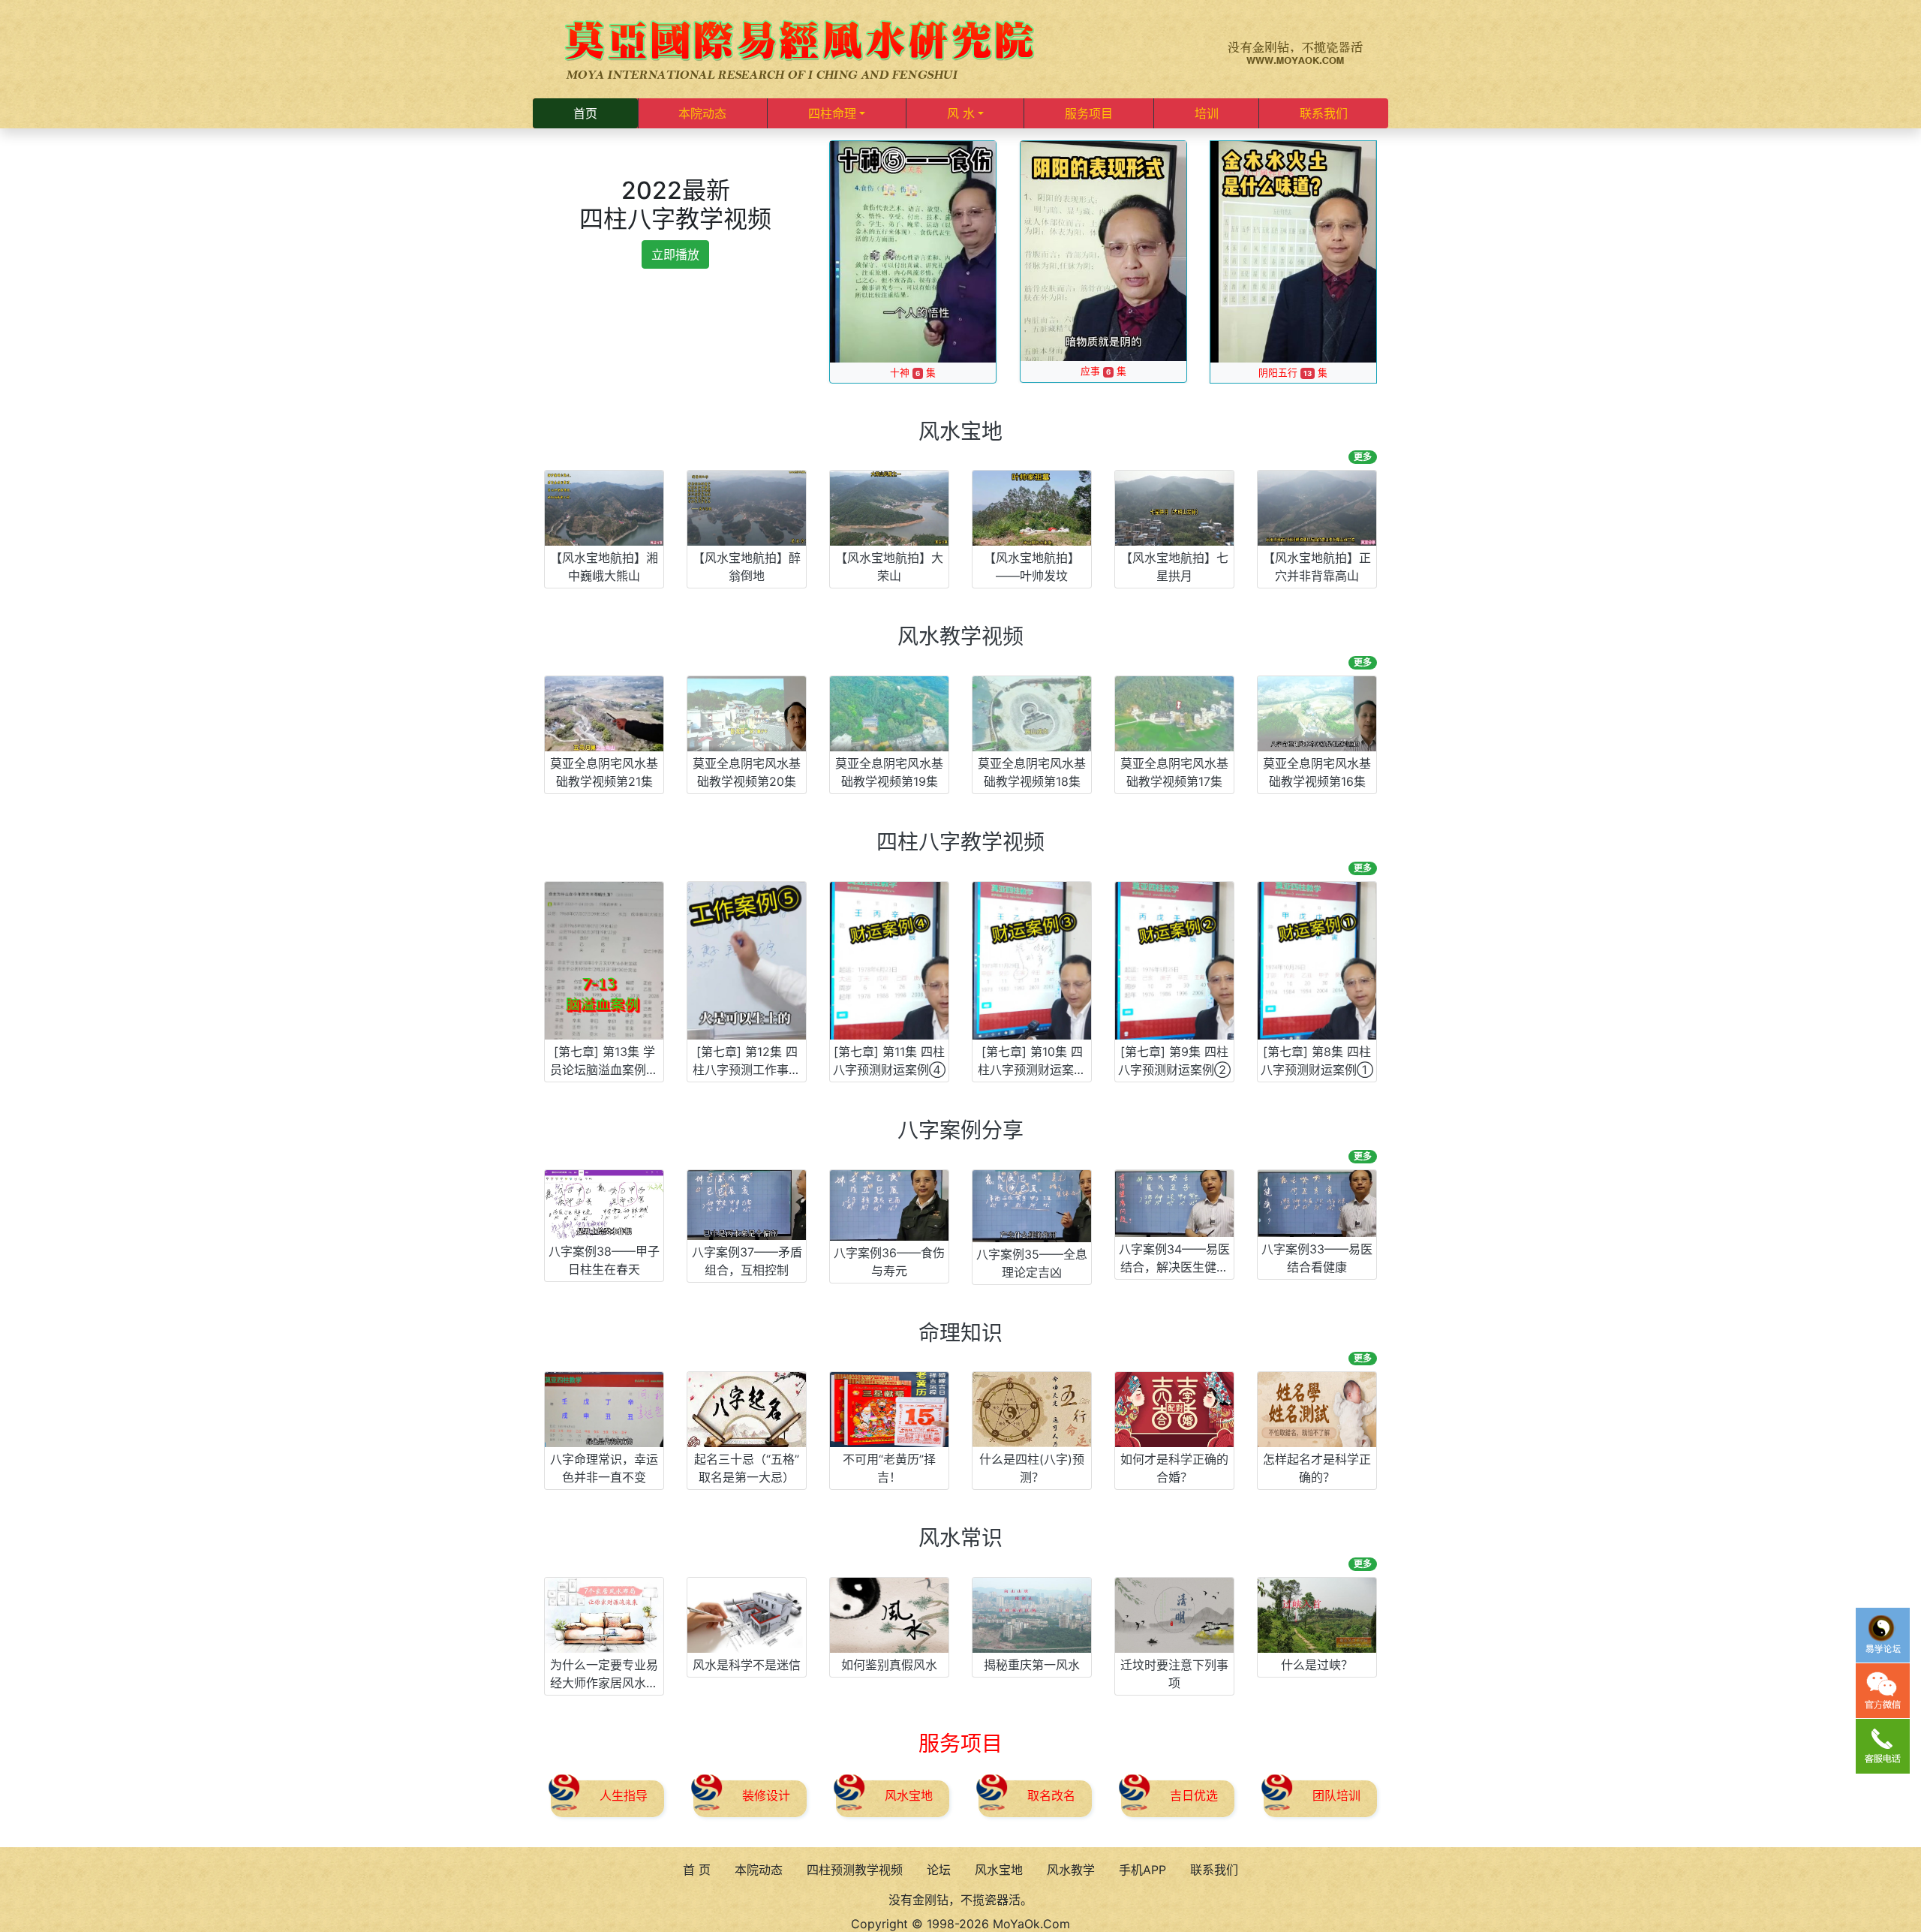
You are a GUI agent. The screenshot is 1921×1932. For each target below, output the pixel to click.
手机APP (1142, 1870)
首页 (585, 113)
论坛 (939, 1870)
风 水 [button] (961, 113)
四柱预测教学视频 (855, 1870)
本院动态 (702, 113)
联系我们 (1324, 113)
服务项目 (1089, 113)
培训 (1207, 113)
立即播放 (675, 254)
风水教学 (1071, 1870)
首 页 (697, 1870)
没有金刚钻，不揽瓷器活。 (960, 1900)
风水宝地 (999, 1870)
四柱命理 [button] (832, 113)
